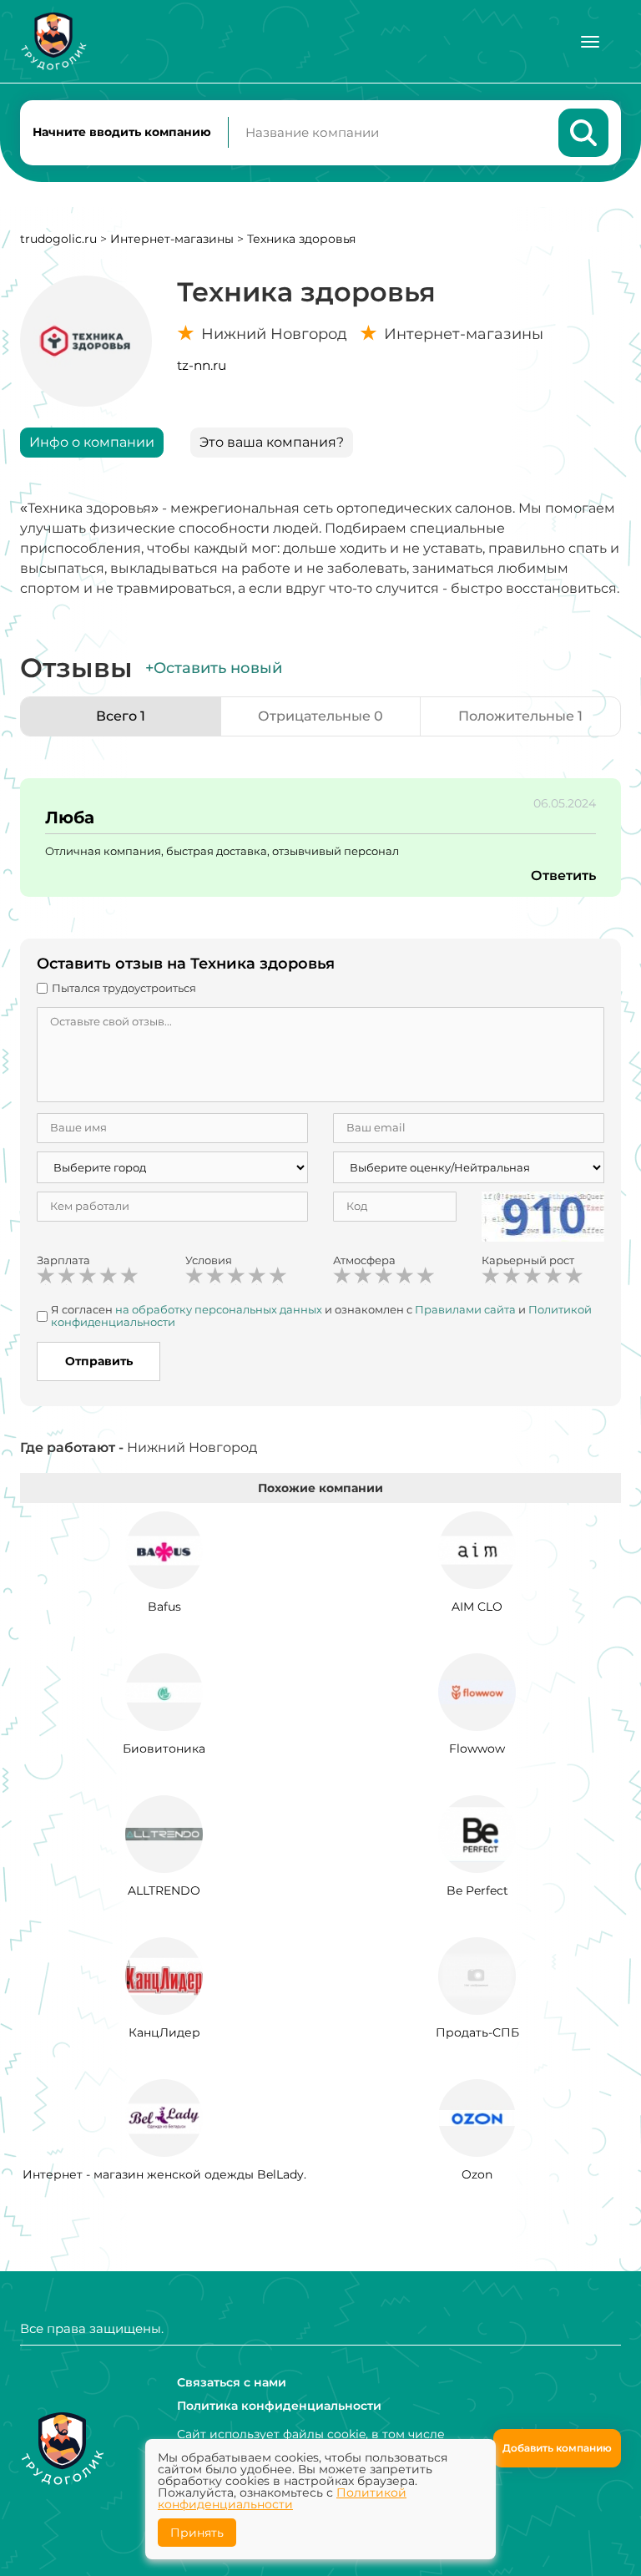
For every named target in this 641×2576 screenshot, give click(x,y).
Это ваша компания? (272, 442)
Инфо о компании (92, 442)
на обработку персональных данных (219, 1309)
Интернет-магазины (172, 239)
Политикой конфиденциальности (282, 2498)
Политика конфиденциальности (279, 2406)
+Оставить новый (214, 668)
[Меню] (590, 42)
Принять (197, 2533)
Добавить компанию (557, 2448)
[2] (67, 1276)
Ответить (563, 876)
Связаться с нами (232, 2382)
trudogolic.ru (58, 239)
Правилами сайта (465, 1309)
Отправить (99, 1361)
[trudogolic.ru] (53, 41)
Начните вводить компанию (122, 132)
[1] (46, 1276)
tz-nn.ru (202, 365)
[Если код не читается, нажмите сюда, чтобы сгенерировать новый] (543, 1215)
